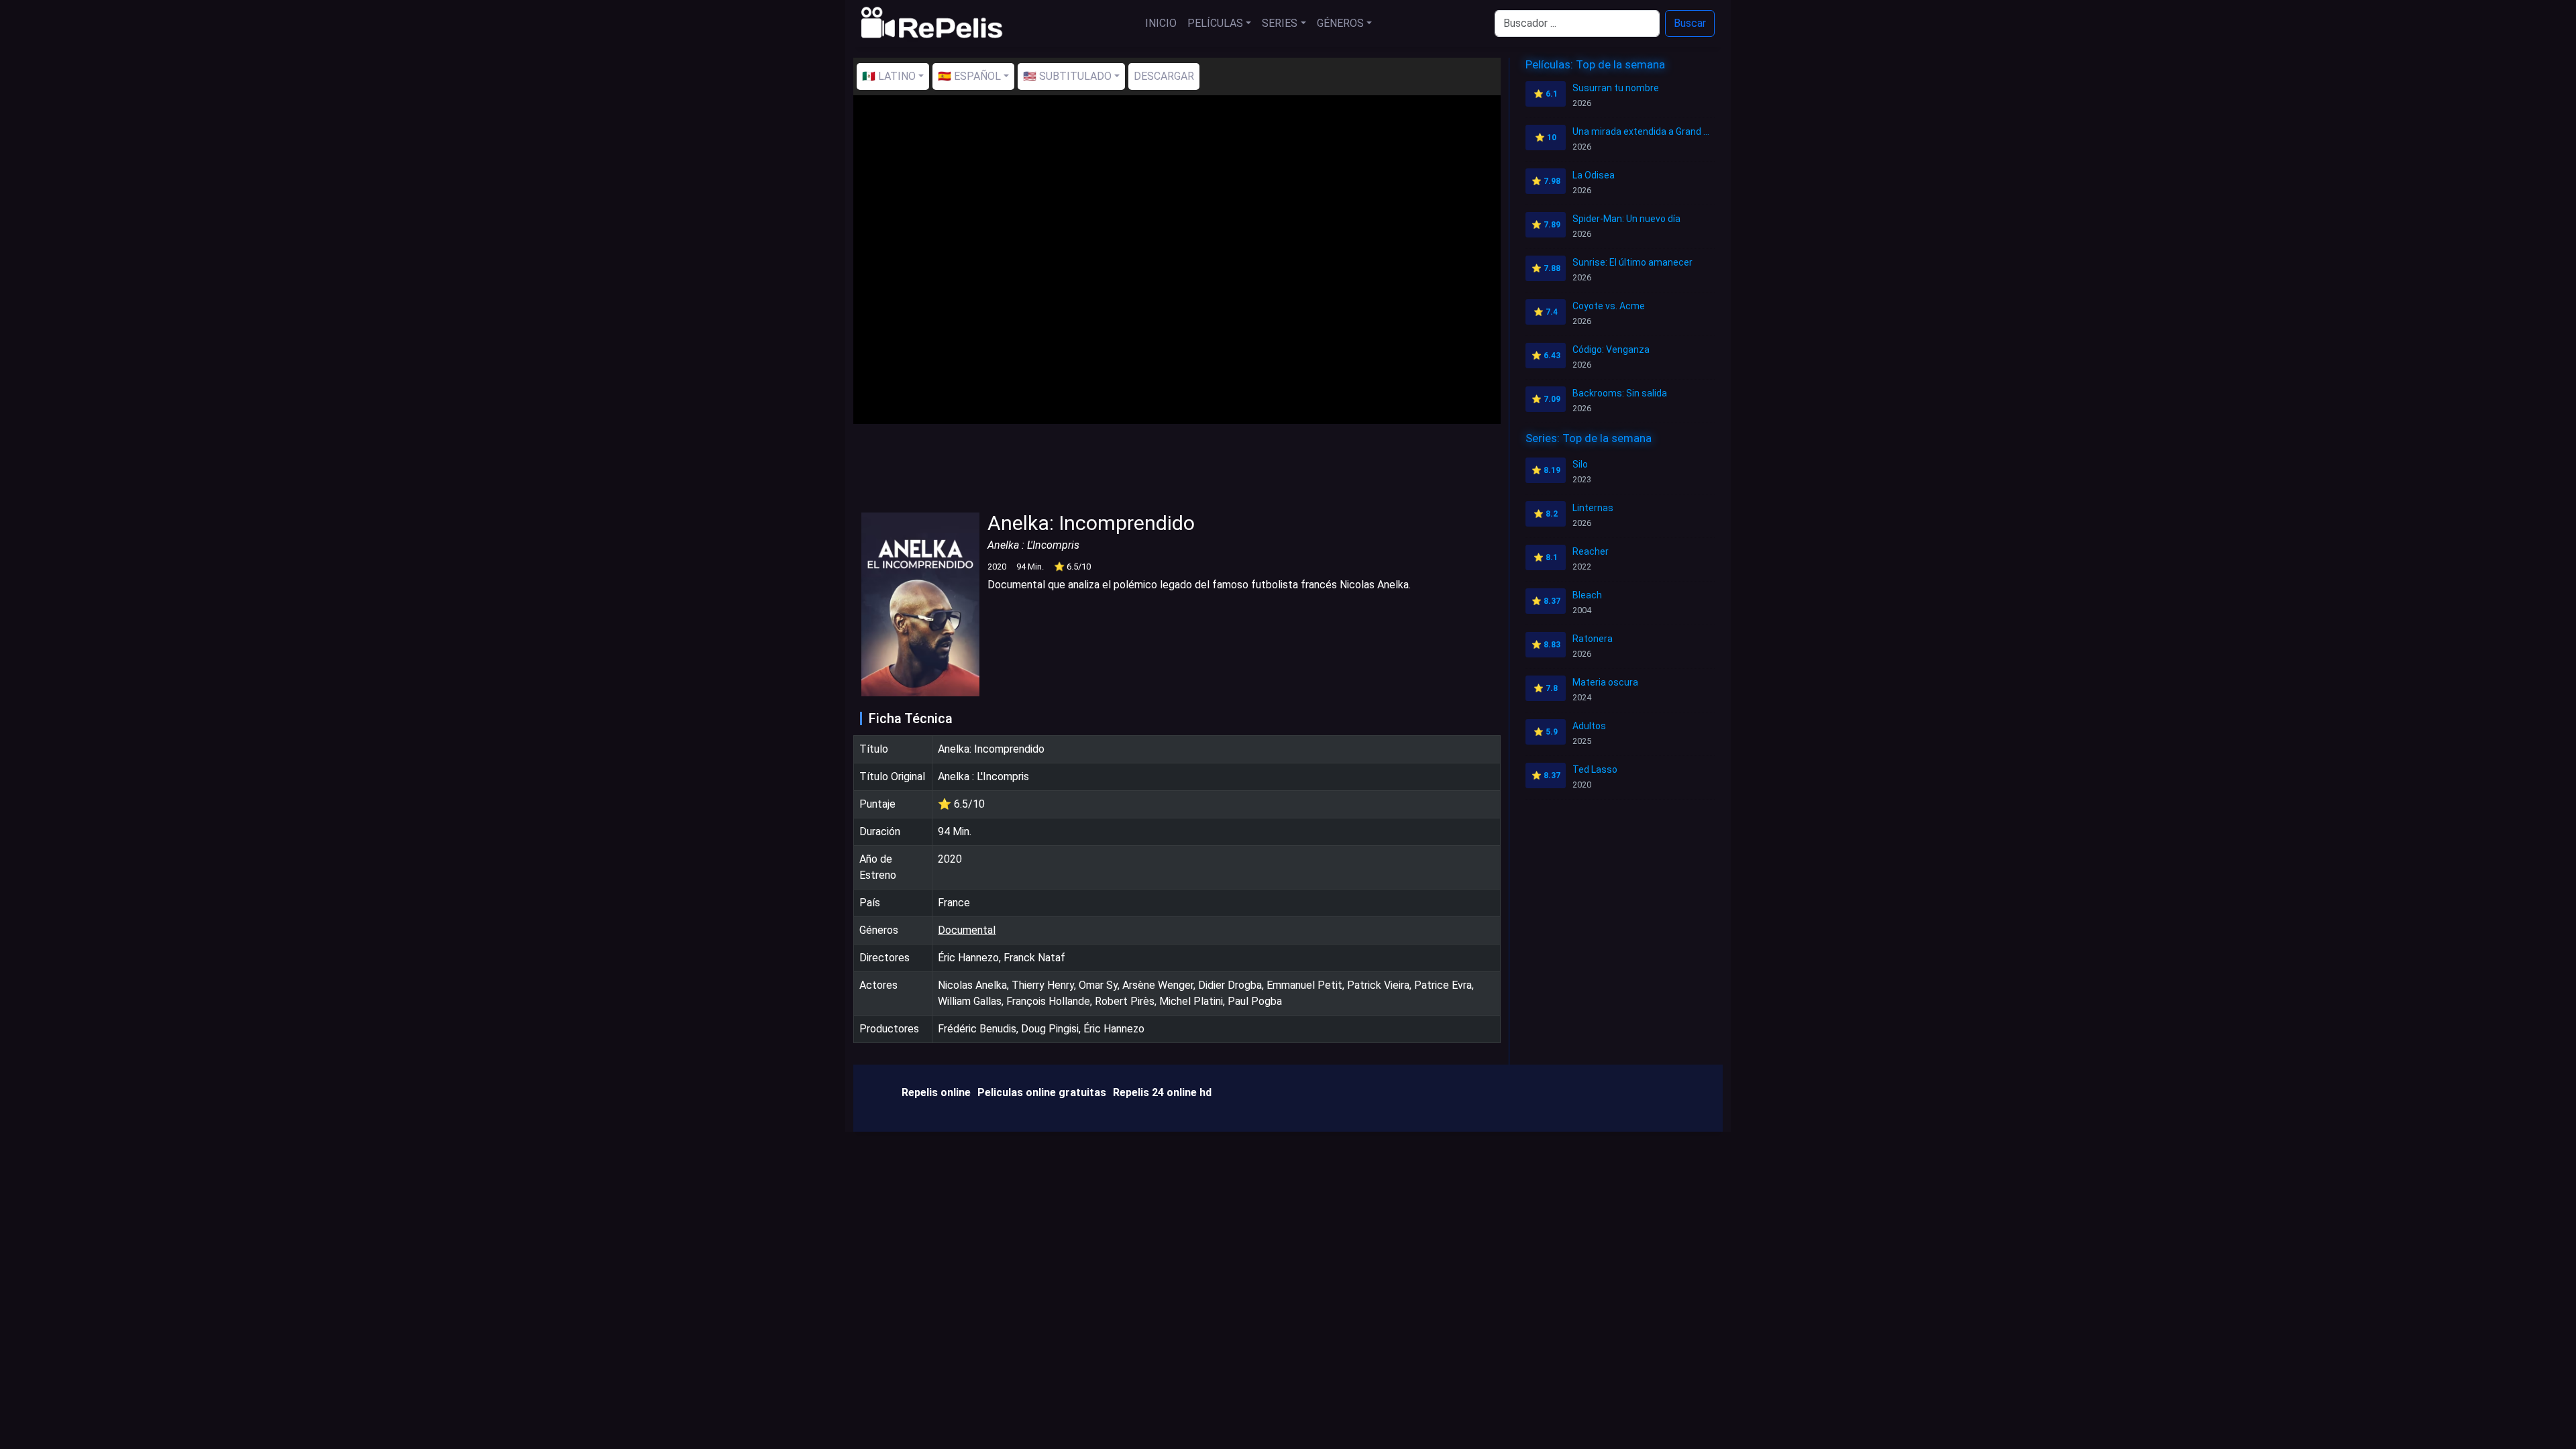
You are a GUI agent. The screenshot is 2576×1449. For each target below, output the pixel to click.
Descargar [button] (1164, 76)
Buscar (1690, 23)
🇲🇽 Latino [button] (889, 76)
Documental (967, 930)
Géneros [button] (1340, 23)
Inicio (1161, 23)
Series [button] (1280, 23)
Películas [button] (1215, 23)
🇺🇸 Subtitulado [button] (1067, 76)
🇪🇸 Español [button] (969, 76)
